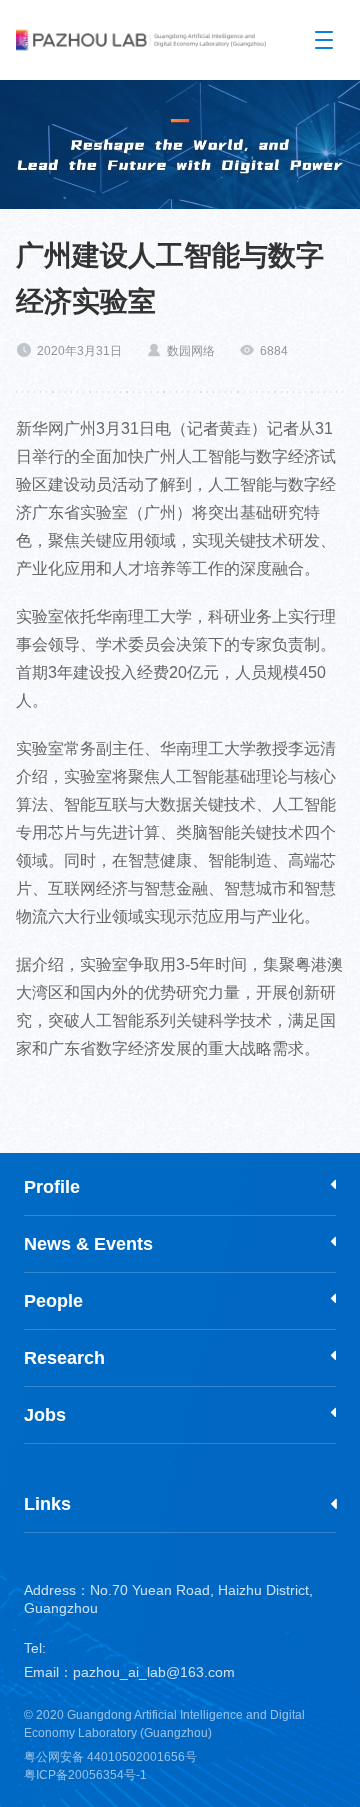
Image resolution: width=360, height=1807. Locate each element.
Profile (52, 1187)
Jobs (45, 1415)
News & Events (88, 1244)
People (53, 1301)
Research (64, 1358)
